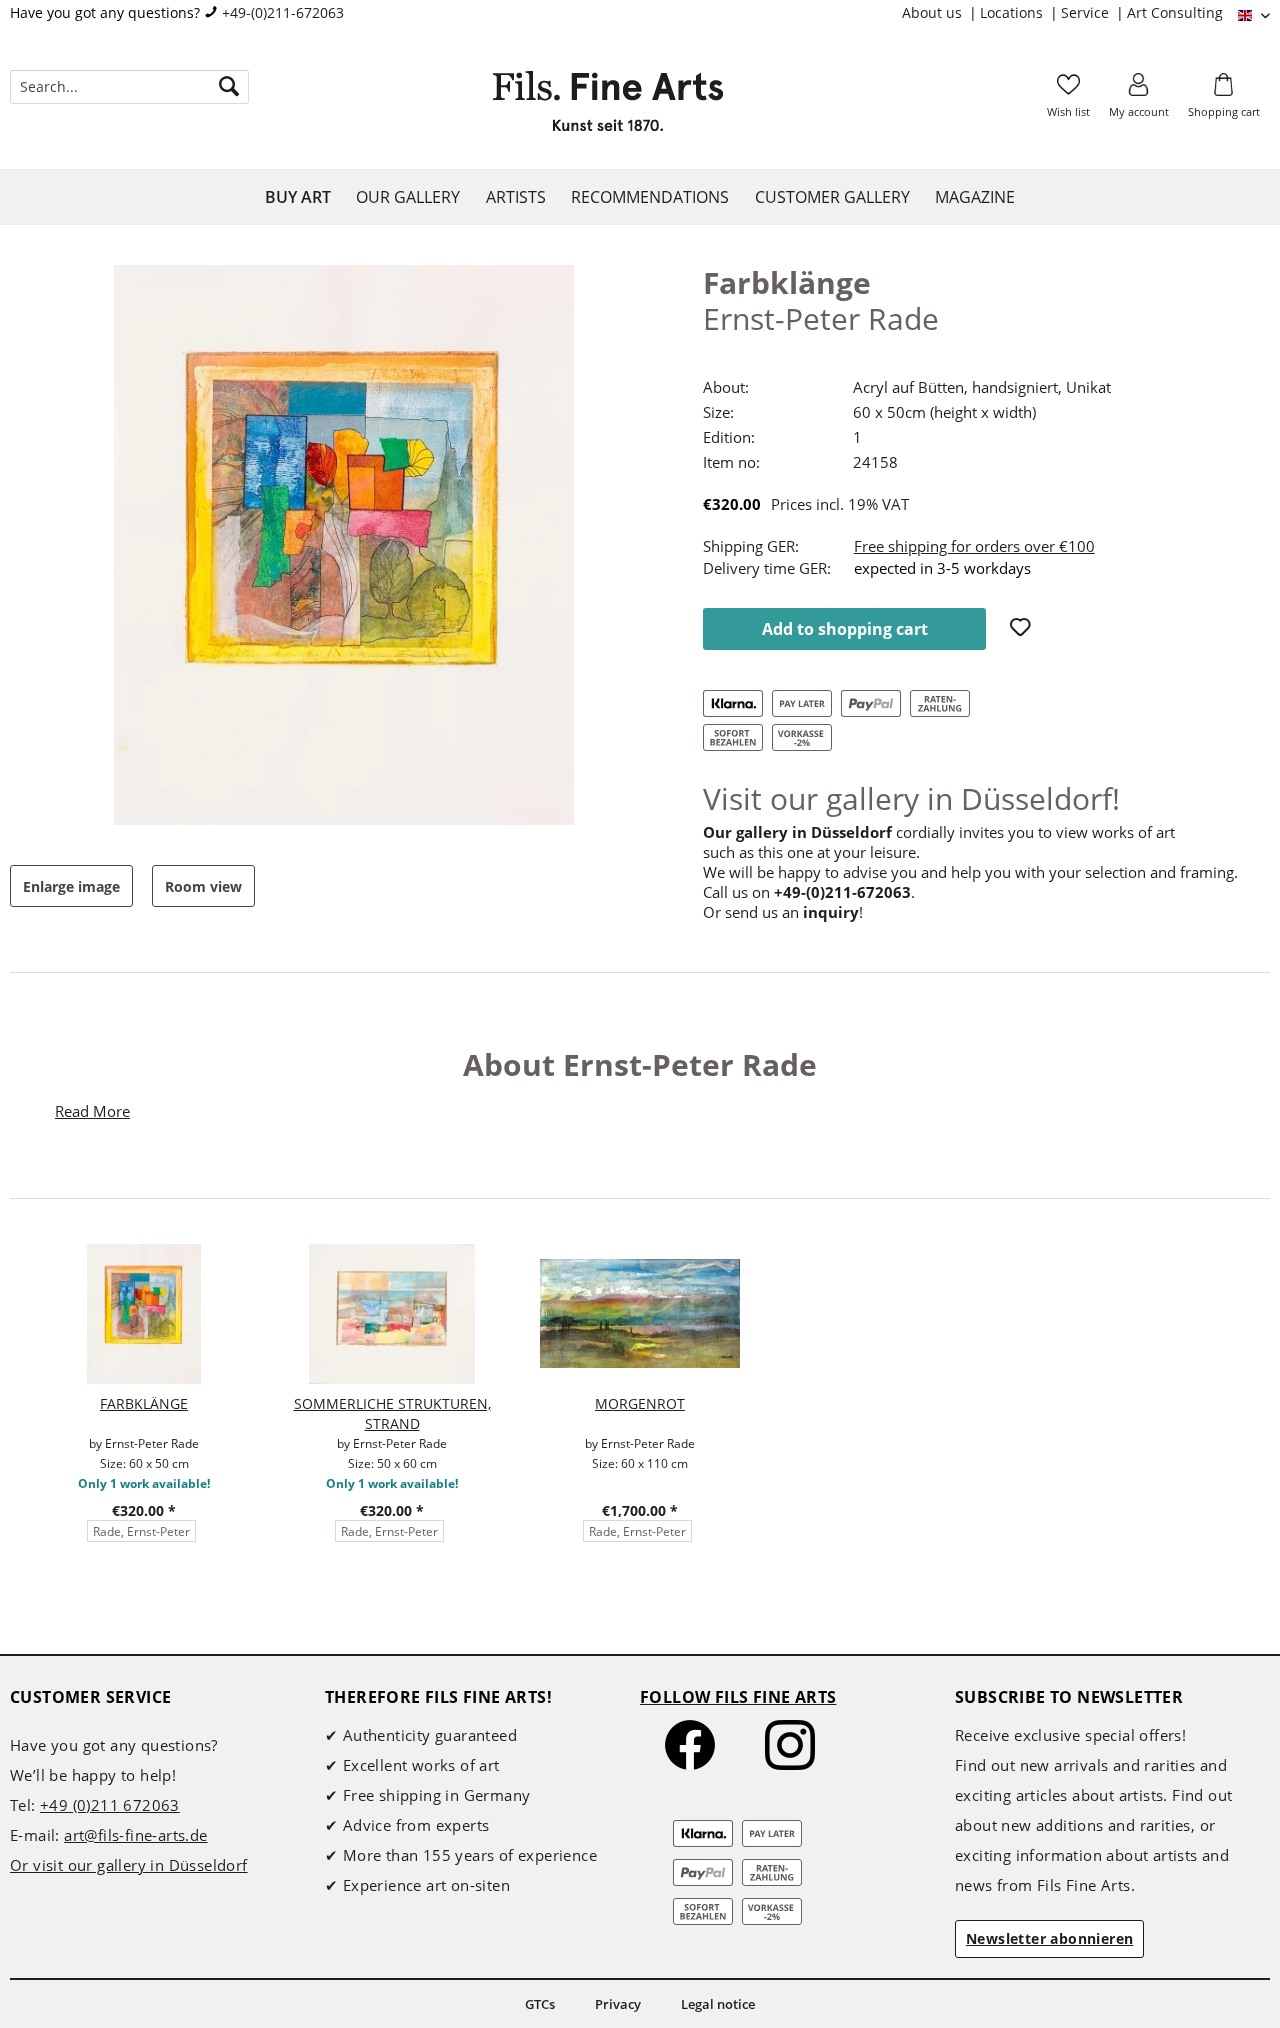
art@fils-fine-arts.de (135, 1835)
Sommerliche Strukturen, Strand (392, 1413)
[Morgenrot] (640, 1314)
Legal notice (718, 2004)
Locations (1013, 12)
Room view (203, 886)
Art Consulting (1175, 12)
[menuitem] (941, 13)
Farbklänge (144, 1403)
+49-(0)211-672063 (283, 12)
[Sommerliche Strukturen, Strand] (392, 1314)
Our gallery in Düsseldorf (797, 832)
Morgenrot (640, 1403)
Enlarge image (71, 886)
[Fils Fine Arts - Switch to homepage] (608, 107)
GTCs (540, 2004)
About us (934, 12)
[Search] (229, 87)
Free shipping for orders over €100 (974, 546)
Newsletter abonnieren (1049, 1938)
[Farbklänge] (144, 1314)
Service (1087, 12)
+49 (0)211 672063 (110, 1805)
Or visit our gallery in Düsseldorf (129, 1865)
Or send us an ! (783, 912)
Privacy (618, 2004)
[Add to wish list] (1023, 629)
